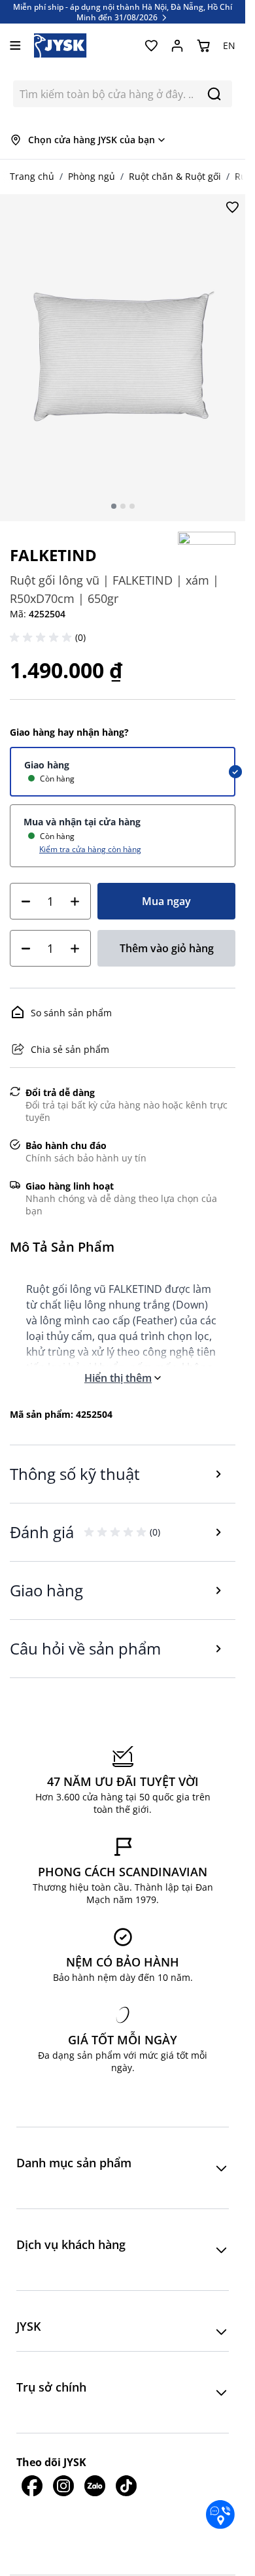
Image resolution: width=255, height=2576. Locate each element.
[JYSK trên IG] (63, 2486)
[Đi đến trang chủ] (60, 45)
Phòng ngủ (92, 176)
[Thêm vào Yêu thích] (232, 207)
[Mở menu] (15, 45)
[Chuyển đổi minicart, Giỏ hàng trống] (203, 46)
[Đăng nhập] (177, 46)
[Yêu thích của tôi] (151, 46)
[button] (42, 638)
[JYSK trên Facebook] (32, 2486)
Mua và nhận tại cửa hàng (82, 822)
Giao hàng (47, 765)
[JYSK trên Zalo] (95, 2486)
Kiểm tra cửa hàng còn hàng (90, 849)
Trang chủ (32, 176)
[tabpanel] (123, 358)
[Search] (214, 94)
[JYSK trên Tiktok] (126, 2486)
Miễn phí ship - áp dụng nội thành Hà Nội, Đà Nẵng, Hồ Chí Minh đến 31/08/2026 (123, 12)
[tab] (114, 506)
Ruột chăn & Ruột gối (175, 176)
